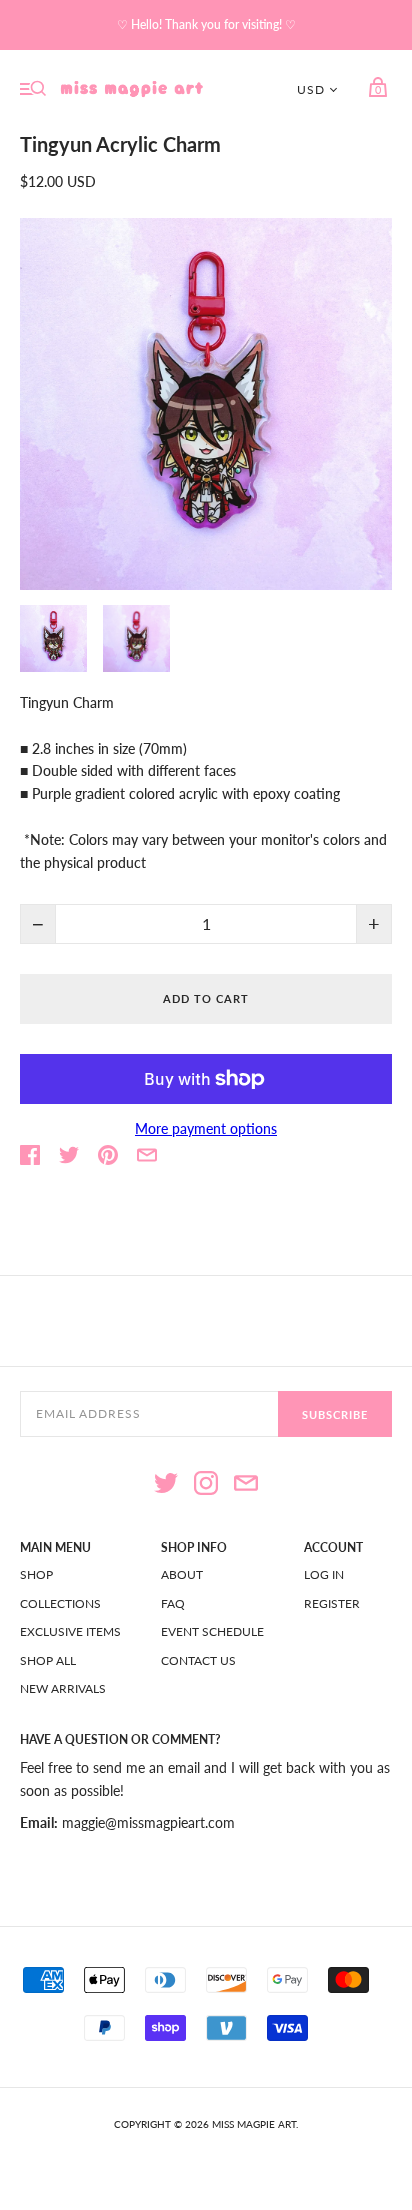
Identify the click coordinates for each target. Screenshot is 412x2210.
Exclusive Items (70, 1631)
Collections (60, 1603)
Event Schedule (212, 1631)
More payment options (206, 1128)
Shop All (48, 1660)
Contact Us (198, 1660)
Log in (324, 1574)
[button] (53, 638)
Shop (36, 1574)
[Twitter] (166, 1486)
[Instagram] (206, 1486)
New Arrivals (63, 1688)
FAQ (173, 1603)
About (182, 1574)
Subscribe (335, 1414)
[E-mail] (246, 1486)
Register (332, 1603)
